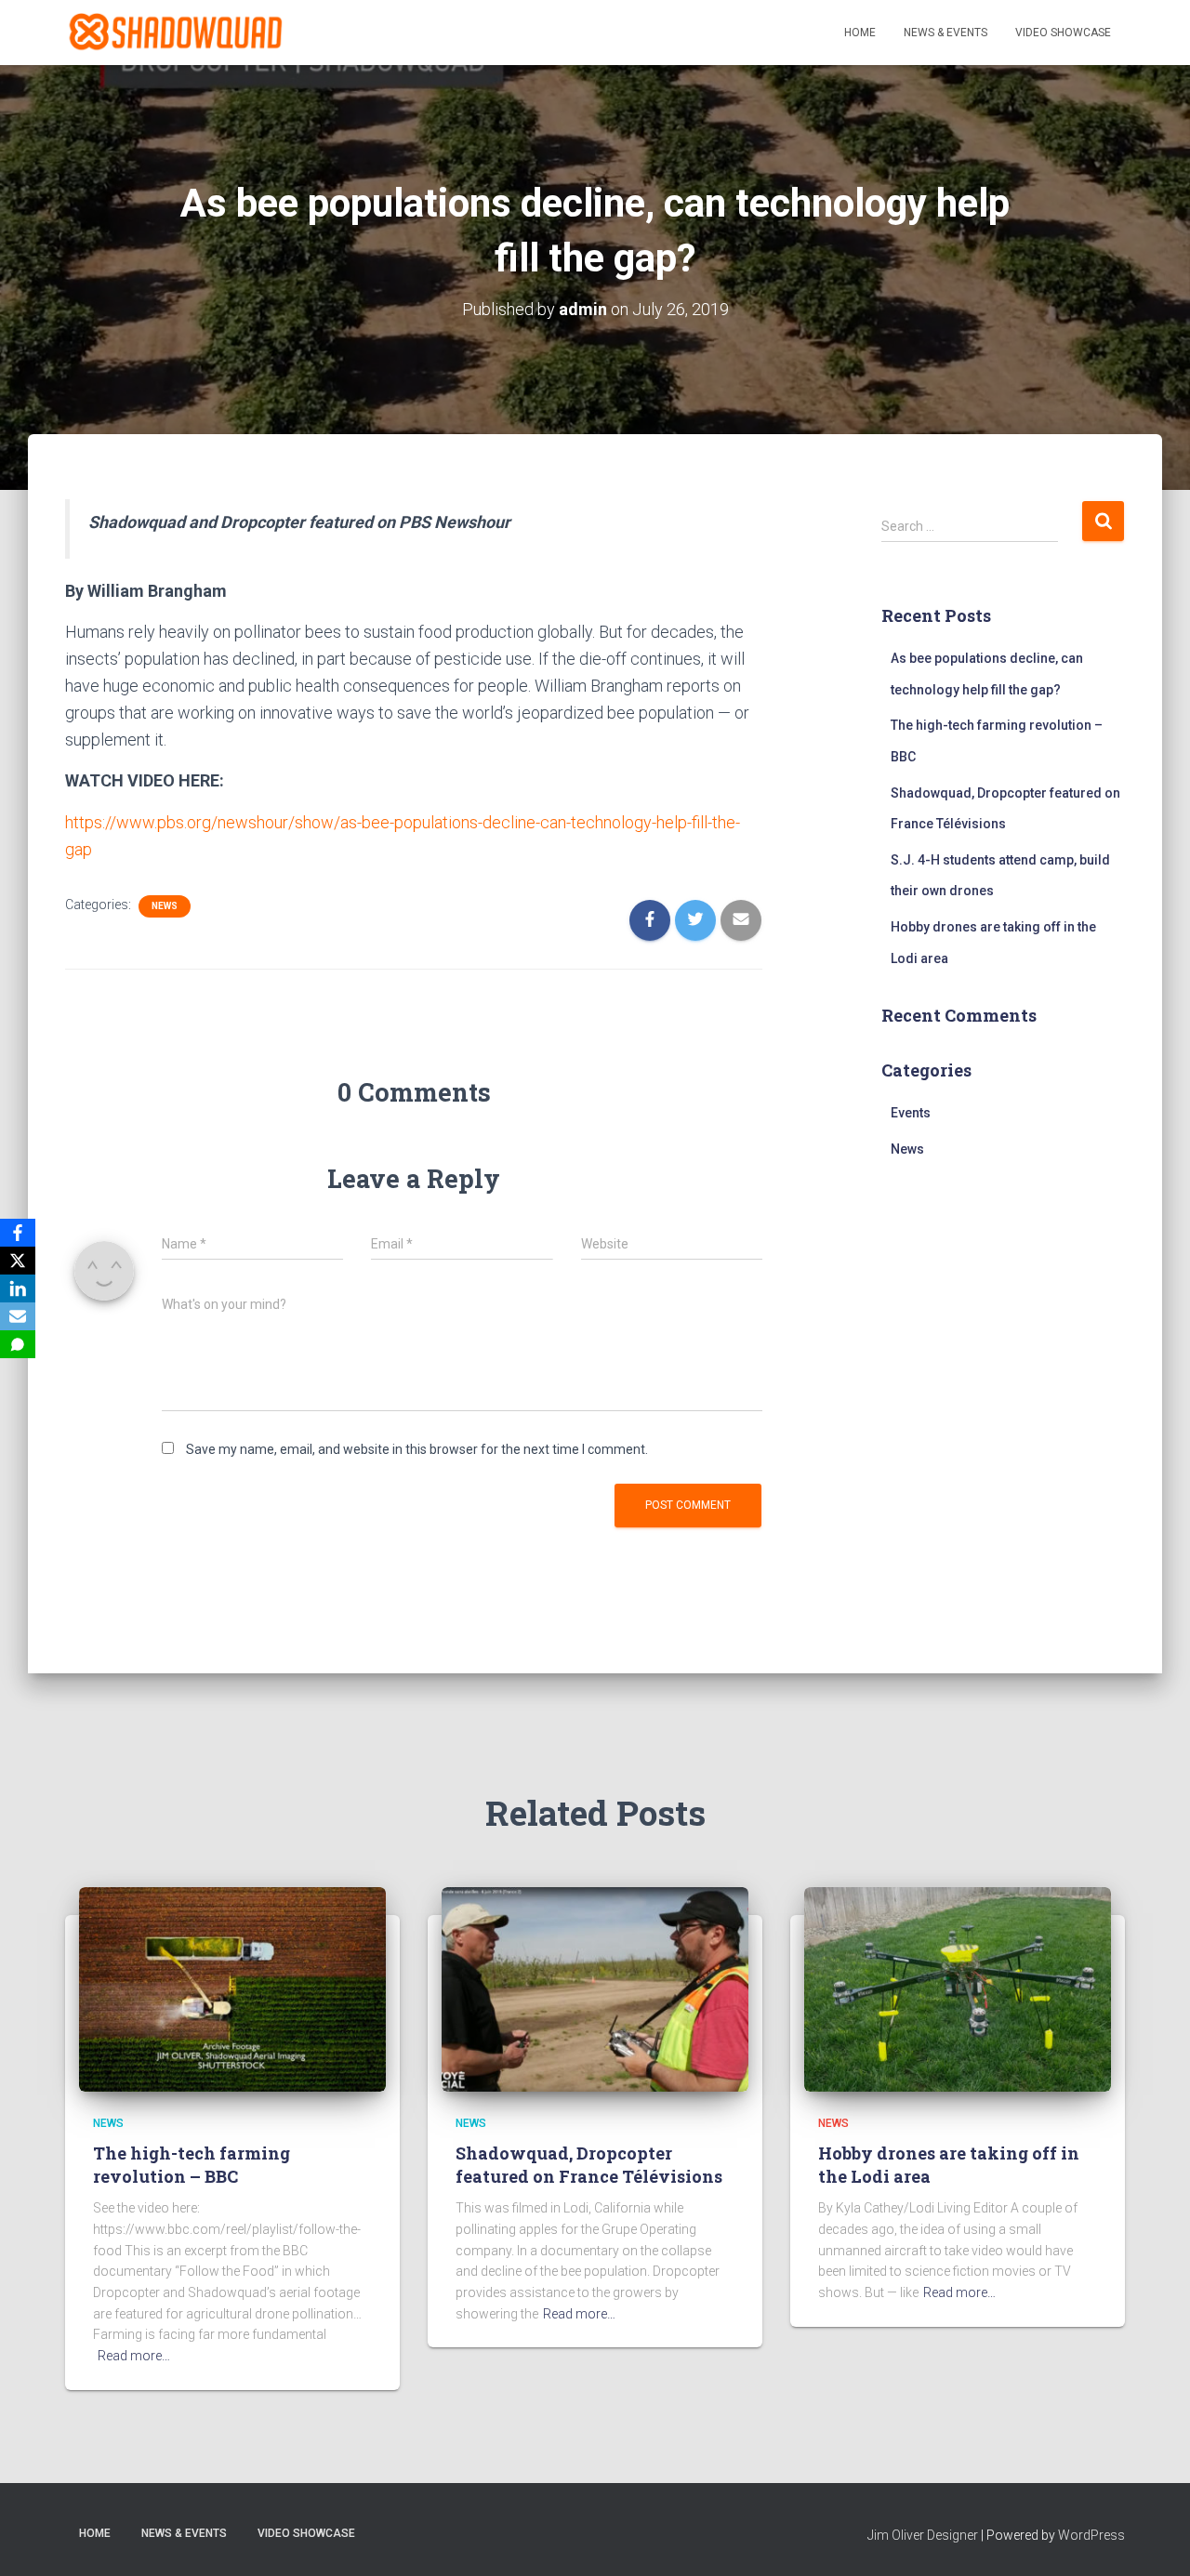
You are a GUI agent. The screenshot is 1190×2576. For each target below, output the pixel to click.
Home (860, 33)
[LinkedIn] (18, 1288)
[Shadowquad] (174, 33)
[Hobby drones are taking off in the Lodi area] (958, 1988)
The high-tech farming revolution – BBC (192, 2165)
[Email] (18, 1316)
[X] (18, 1261)
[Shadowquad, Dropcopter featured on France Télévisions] (595, 1988)
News (165, 906)
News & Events (945, 33)
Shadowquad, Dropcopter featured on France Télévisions (589, 2165)
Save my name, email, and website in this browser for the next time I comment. (417, 1449)
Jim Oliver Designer (923, 2535)
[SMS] (18, 1344)
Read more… (134, 2356)
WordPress (1091, 2535)
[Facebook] (18, 1233)
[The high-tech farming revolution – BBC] (232, 1988)
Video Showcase (1063, 33)
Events (911, 1113)
